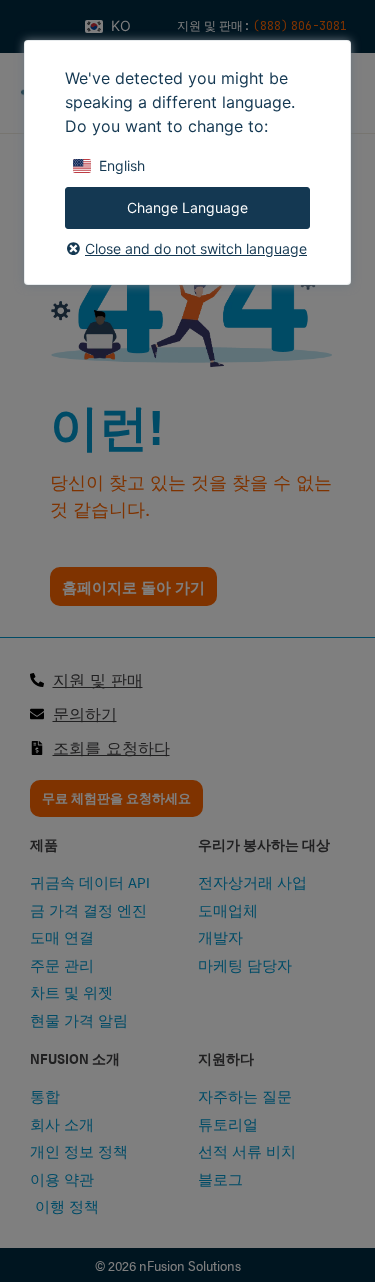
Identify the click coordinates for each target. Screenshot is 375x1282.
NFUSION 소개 (75, 1058)
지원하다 (226, 1058)
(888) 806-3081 (300, 26)
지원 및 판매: (215, 26)
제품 (44, 844)
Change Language (187, 207)
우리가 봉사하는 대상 (264, 844)
